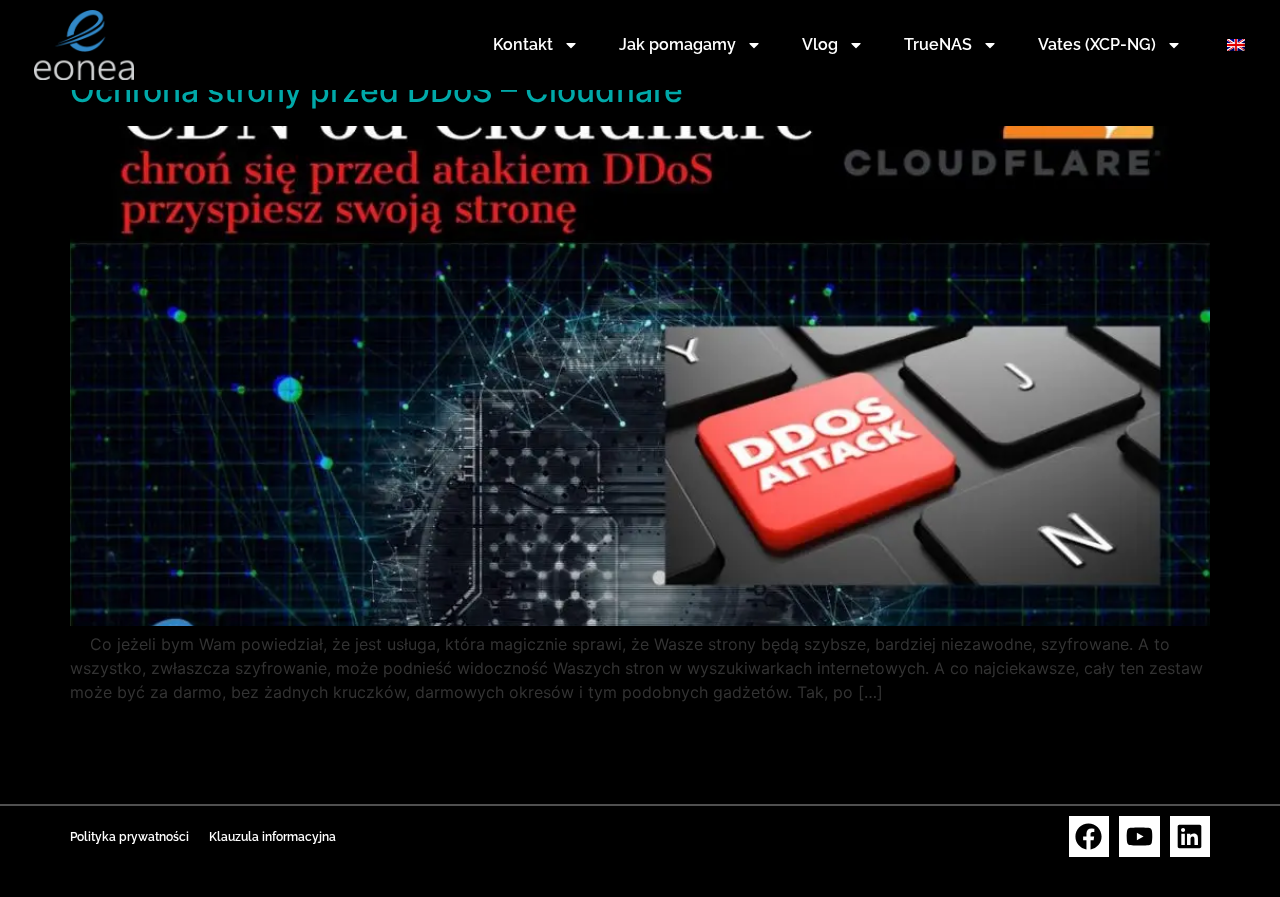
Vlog (820, 44)
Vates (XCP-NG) (1097, 44)
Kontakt (523, 44)
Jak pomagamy (677, 44)
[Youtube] (1139, 836)
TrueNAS (938, 44)
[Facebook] (1089, 836)
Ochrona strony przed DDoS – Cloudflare (376, 90)
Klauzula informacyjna (272, 837)
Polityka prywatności (129, 837)
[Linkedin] (1190, 836)
